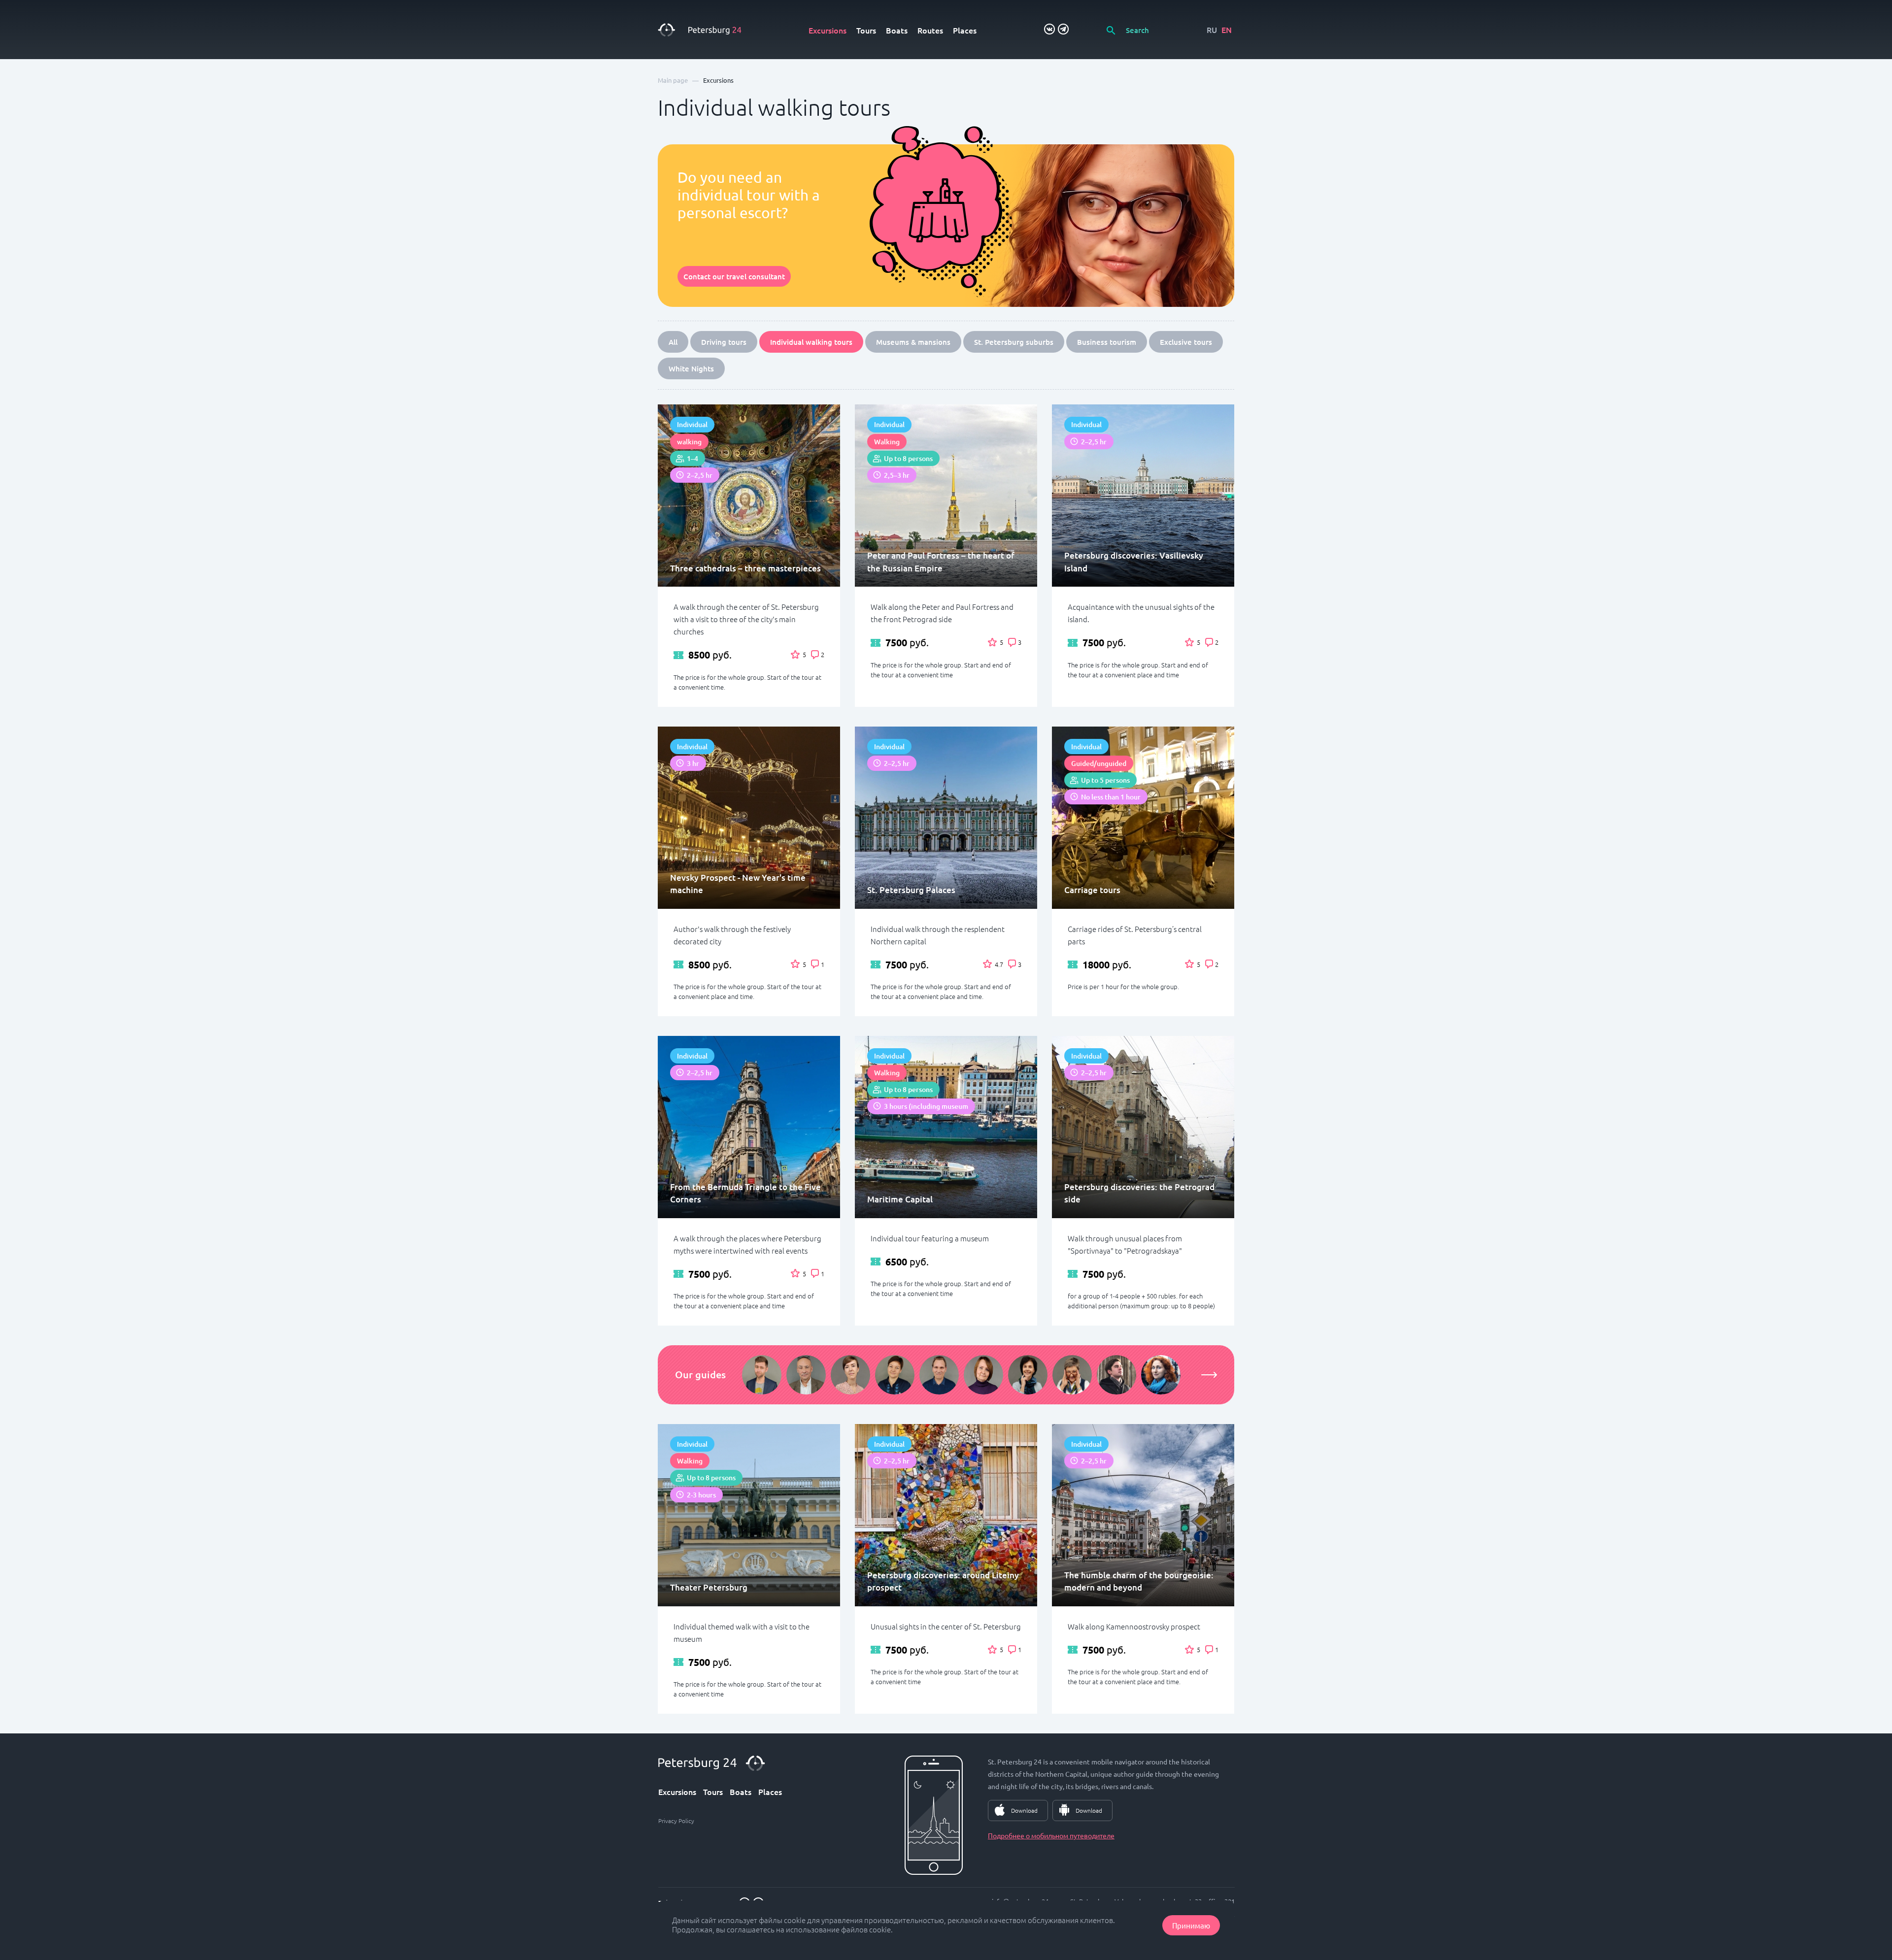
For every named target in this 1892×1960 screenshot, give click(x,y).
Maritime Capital (900, 1199)
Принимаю (1191, 1925)
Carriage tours (1092, 890)
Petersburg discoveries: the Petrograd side (1139, 1193)
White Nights (691, 368)
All (673, 342)
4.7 (999, 964)
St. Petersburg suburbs (1014, 342)
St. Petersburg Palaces (911, 890)
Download (1024, 1810)
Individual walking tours (811, 342)
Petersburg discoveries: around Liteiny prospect (943, 1581)
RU (1212, 30)
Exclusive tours (1186, 342)
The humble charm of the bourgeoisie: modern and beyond (1139, 1581)
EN (1227, 30)
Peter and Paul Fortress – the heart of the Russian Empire (941, 562)
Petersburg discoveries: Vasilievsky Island (1134, 562)
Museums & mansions (913, 342)
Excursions (828, 30)
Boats (897, 30)
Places (965, 30)
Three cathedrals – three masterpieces (745, 568)
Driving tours (724, 342)
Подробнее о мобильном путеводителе (1051, 1835)
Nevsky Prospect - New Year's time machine (738, 884)
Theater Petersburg (709, 1587)
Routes (930, 30)
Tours (866, 30)
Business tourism (1107, 342)
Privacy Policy (676, 1821)
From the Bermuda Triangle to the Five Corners (745, 1193)
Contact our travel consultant (734, 276)
